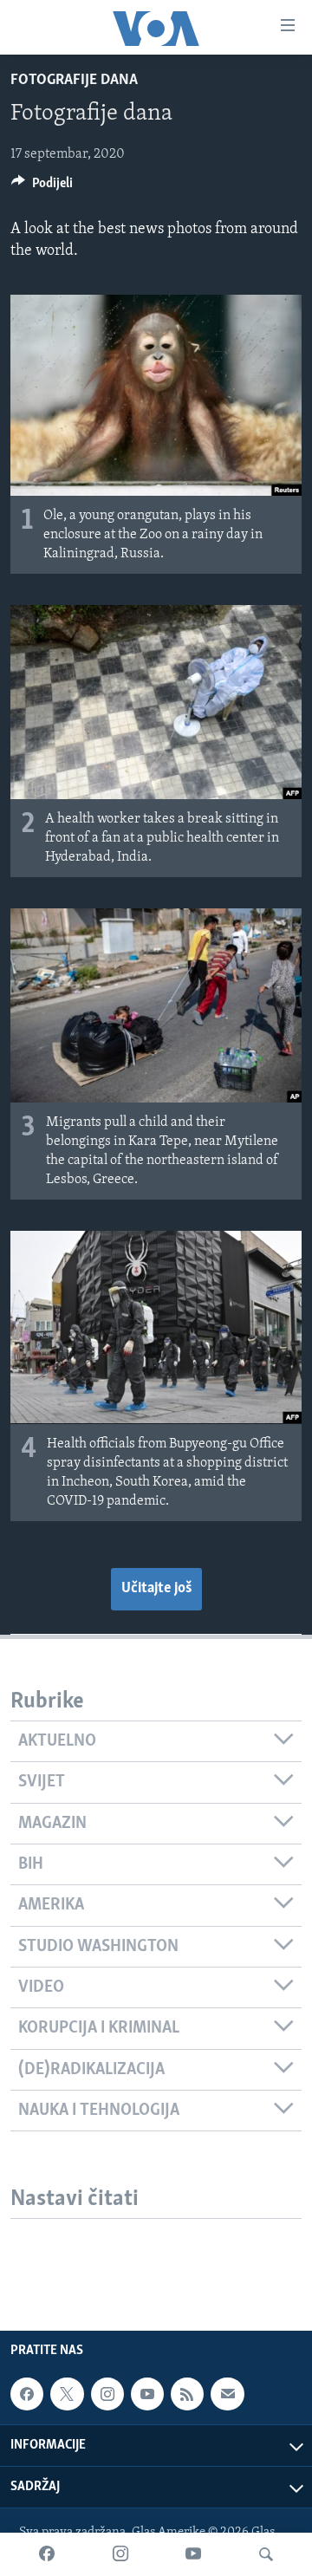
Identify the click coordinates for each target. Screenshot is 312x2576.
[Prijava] (227, 2394)
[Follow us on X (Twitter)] (67, 2394)
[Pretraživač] (266, 2554)
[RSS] (187, 2394)
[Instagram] (120, 2554)
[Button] (42, 187)
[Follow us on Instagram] (107, 2394)
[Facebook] (47, 2554)
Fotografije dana (74, 81)
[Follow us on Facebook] (27, 2394)
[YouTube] (193, 2554)
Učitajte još (156, 1589)
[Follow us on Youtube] (147, 2394)
